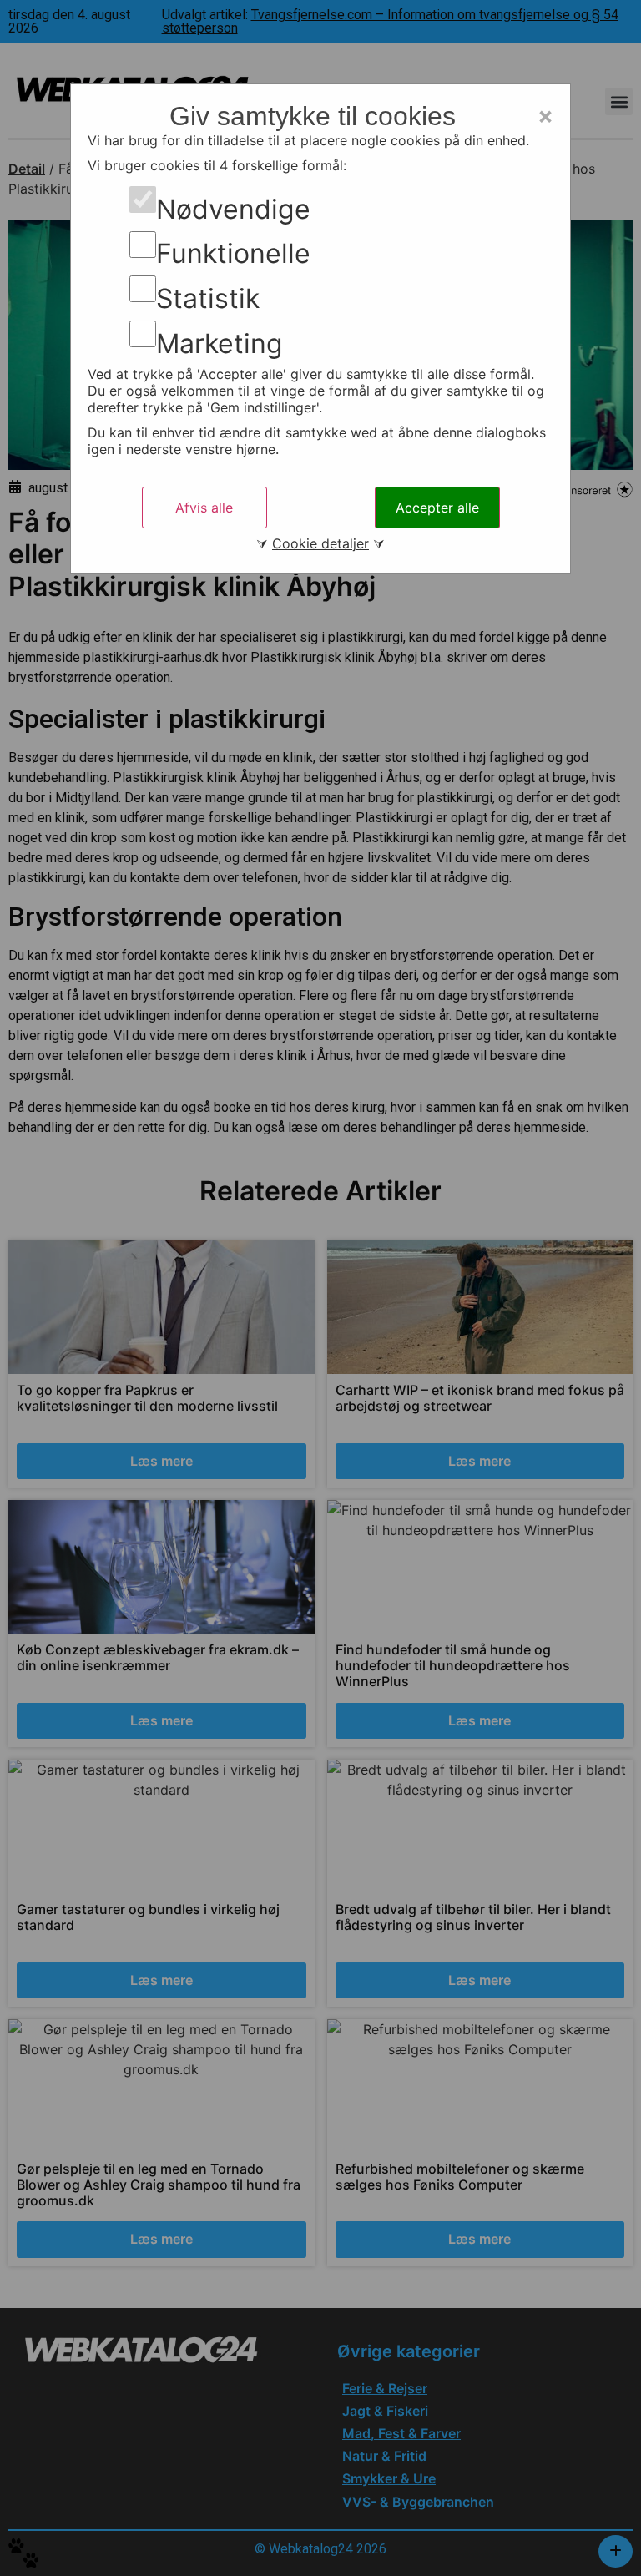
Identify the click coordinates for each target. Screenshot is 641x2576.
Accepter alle (437, 508)
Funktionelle (233, 254)
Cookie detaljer (320, 543)
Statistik (208, 299)
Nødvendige (233, 210)
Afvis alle (204, 508)
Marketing (220, 344)
